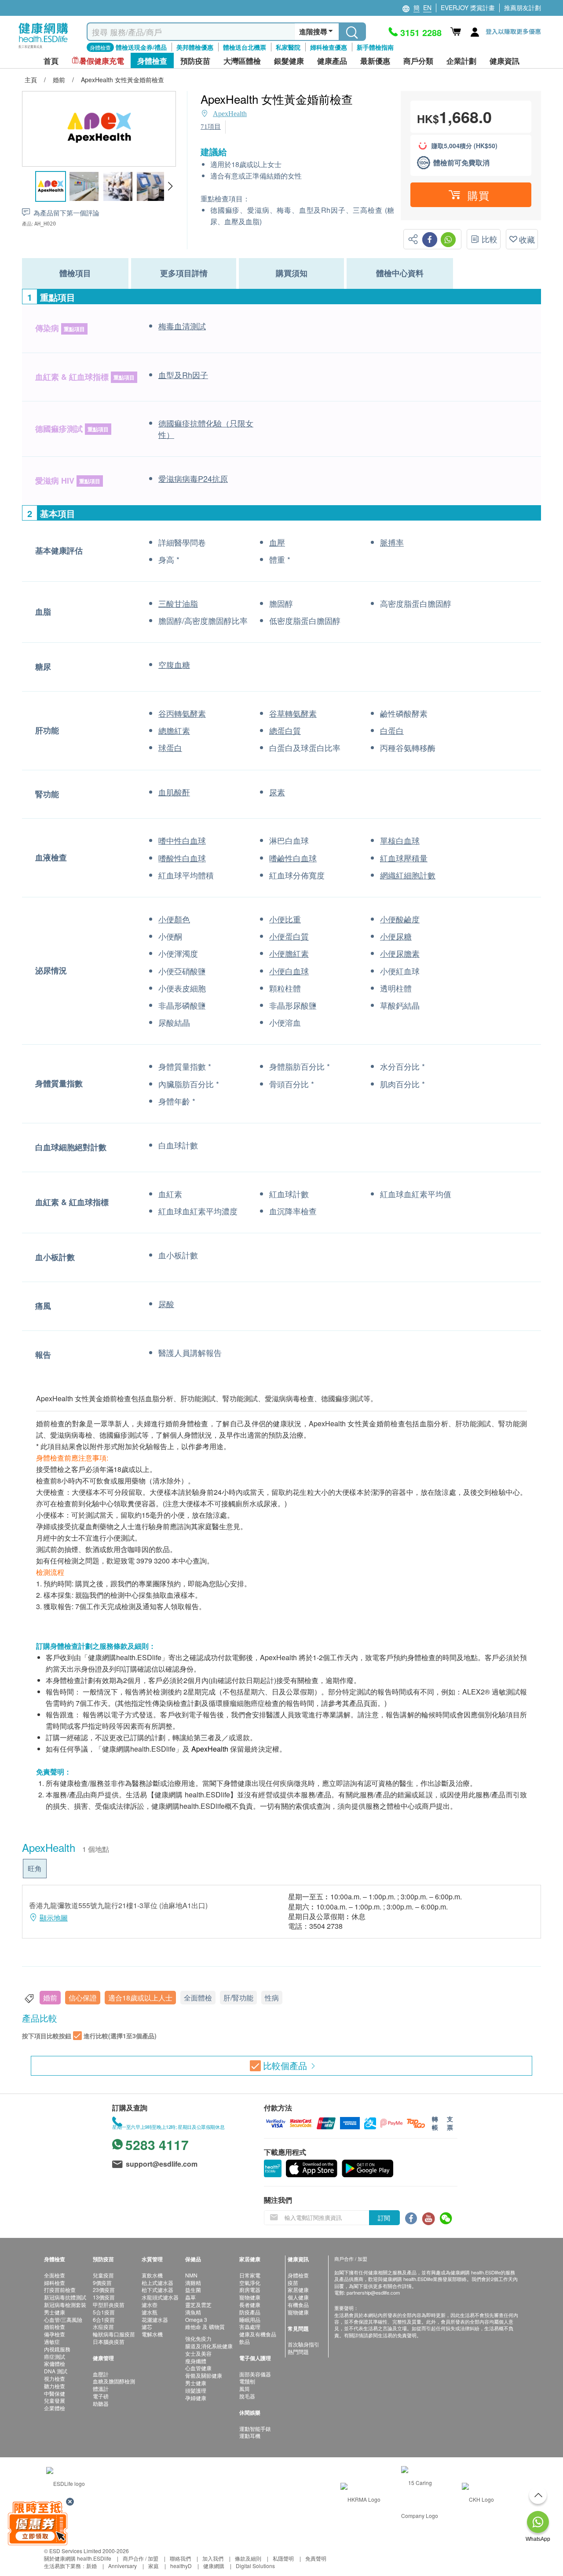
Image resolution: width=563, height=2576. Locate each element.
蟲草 (190, 2297)
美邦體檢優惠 (195, 47)
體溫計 (101, 2388)
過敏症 (52, 2341)
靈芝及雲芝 (198, 2305)
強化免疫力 (198, 2338)
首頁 (51, 61)
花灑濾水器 (155, 2319)
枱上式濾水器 (157, 2283)
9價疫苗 (102, 2283)
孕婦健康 (196, 2398)
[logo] (43, 49)
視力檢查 (55, 2378)
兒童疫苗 (103, 2275)
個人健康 (298, 2297)
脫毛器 (247, 2396)
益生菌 (193, 2290)
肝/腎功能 (238, 1998)
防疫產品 (250, 2312)
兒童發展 (55, 2400)
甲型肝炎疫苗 (109, 2305)
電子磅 (101, 2396)
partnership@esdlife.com (373, 2292)
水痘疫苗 (103, 2326)
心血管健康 (198, 2368)
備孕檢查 (55, 2334)
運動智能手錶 (255, 2428)
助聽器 (101, 2403)
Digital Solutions (255, 2566)
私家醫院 (288, 47)
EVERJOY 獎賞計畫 (468, 7)
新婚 (91, 2566)
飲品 (245, 2341)
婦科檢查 (55, 2283)
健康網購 (214, 2566)
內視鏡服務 (57, 2349)
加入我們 (213, 2558)
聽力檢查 (55, 2386)
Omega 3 (196, 2319)
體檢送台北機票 (245, 47)
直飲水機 (152, 2275)
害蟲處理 (250, 2326)
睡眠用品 (250, 2319)
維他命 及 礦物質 (205, 2326)
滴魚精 (193, 2312)
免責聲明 (316, 2558)
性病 (272, 1998)
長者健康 (250, 2305)
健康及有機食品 (258, 2334)
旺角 (35, 1868)
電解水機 (152, 2334)
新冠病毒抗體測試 (65, 2297)
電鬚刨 (247, 2381)
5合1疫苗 (104, 2312)
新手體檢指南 (375, 47)
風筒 (245, 2388)
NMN (191, 2275)
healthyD (181, 2566)
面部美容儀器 (255, 2374)
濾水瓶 (150, 2312)
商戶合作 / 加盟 (141, 2558)
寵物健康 (250, 2297)
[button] (170, 186)
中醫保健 (55, 2393)
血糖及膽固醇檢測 (114, 2381)
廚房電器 (250, 2290)
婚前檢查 (55, 2326)
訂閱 (384, 2218)
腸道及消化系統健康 (209, 2346)
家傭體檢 (55, 2363)
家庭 (154, 2566)
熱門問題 (298, 2352)
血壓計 (101, 2374)
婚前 (50, 1998)
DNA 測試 (56, 2371)
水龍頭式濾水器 (160, 2297)
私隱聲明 (283, 2558)
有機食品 (298, 2305)
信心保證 (83, 1998)
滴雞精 (193, 2283)
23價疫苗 (104, 2290)
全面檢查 (55, 2275)
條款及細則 (248, 2558)
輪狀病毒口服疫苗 (114, 2334)
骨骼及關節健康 (204, 2375)
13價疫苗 (104, 2297)
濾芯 (147, 2326)
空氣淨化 (250, 2283)
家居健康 (298, 2290)
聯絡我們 (180, 2558)
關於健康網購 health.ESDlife (78, 2558)
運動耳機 (250, 2436)
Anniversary (122, 2566)
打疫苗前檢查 (60, 2290)
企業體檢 (55, 2408)
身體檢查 (298, 2275)
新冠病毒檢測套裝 (65, 2305)
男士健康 (55, 2312)
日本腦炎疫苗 (109, 2341)
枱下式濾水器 (157, 2290)
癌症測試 (55, 2356)
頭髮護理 (196, 2390)
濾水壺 (150, 2305)
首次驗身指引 (303, 2344)
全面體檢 (198, 1998)
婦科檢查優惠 (329, 47)
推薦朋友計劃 (523, 7)
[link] (66, 2483)
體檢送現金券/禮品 (141, 47)
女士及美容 (198, 2353)
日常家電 (250, 2275)
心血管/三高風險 (63, 2319)
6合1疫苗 (104, 2319)
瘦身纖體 (196, 2361)
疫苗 (293, 2283)
